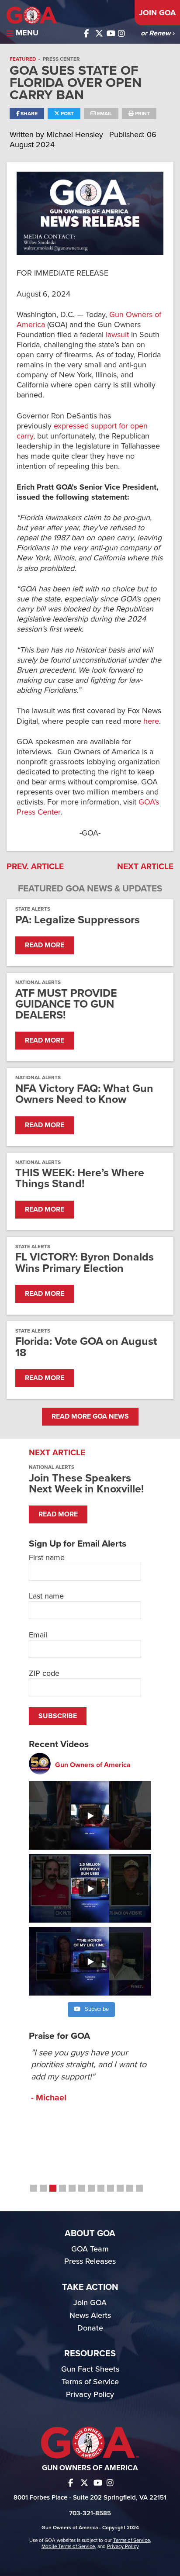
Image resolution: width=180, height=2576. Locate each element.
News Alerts (90, 2315)
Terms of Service (90, 2382)
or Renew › (157, 33)
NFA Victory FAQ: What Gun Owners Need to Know (84, 1094)
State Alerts (33, 909)
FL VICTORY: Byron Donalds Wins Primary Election (85, 1263)
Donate (90, 2328)
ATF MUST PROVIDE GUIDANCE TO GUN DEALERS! (66, 1005)
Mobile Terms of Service (68, 2546)
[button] (34, 2188)
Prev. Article (35, 867)
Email (104, 114)
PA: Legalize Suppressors (78, 920)
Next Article (145, 867)
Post (67, 114)
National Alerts (38, 982)
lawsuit (117, 335)
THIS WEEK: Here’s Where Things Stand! (80, 1178)
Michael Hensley (76, 135)
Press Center (61, 59)
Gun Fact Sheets (90, 2369)
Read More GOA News (90, 1416)
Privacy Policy (90, 2394)
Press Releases (90, 2261)
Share (28, 114)
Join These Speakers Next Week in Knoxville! (86, 1483)
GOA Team (90, 2249)
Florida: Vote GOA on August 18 (86, 1347)
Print (142, 114)
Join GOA (157, 13)
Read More (45, 945)
